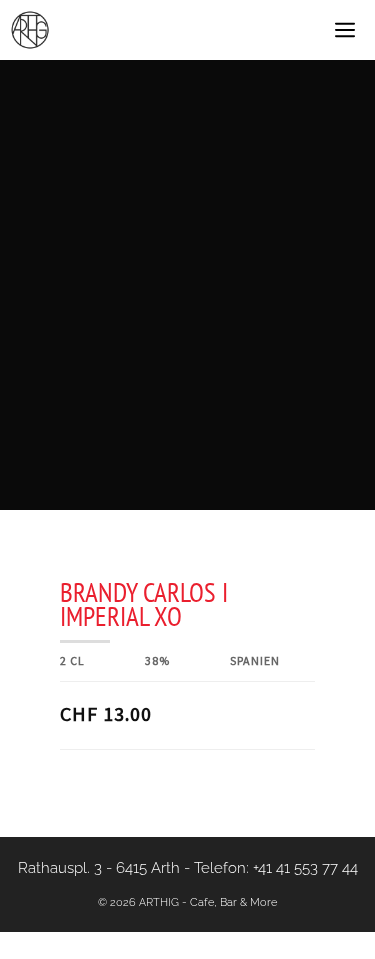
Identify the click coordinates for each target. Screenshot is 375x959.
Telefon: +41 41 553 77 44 (276, 868)
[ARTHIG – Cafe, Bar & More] (30, 30)
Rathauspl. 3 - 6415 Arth (99, 868)
